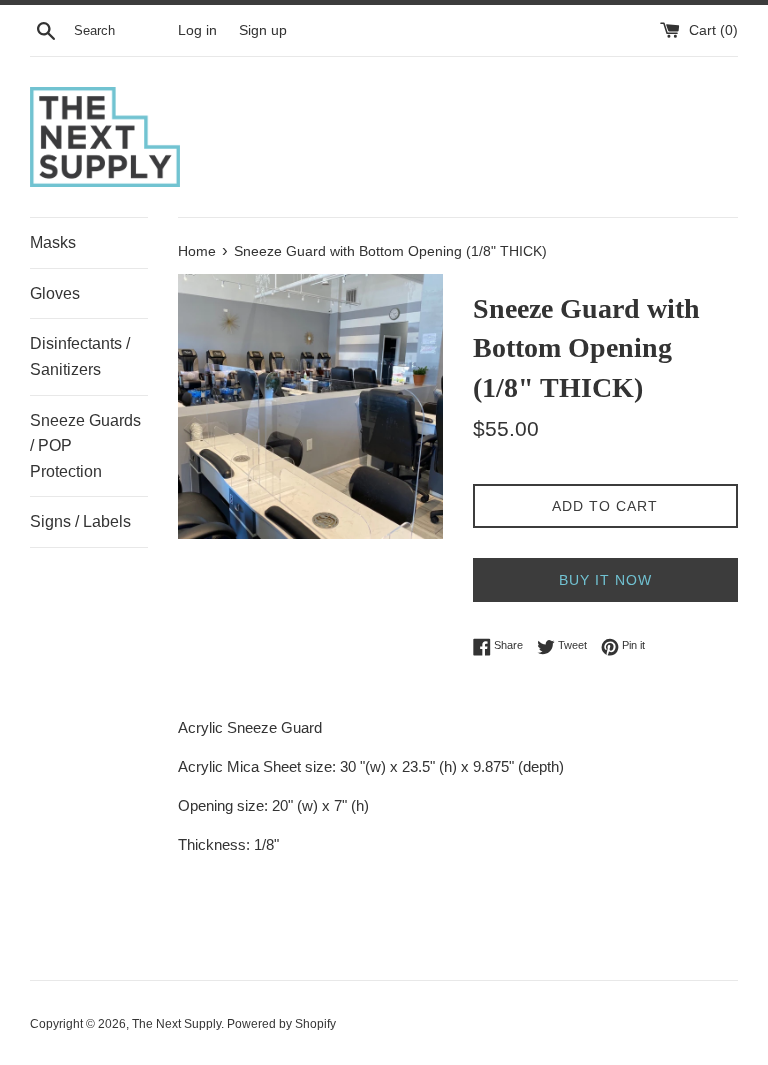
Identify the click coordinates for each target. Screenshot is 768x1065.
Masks (53, 242)
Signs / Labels (80, 521)
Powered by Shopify (281, 1024)
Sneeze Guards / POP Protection (85, 446)
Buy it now (605, 580)
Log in (197, 30)
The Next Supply (176, 1024)
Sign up (263, 30)
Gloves (55, 293)
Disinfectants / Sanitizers (80, 356)
